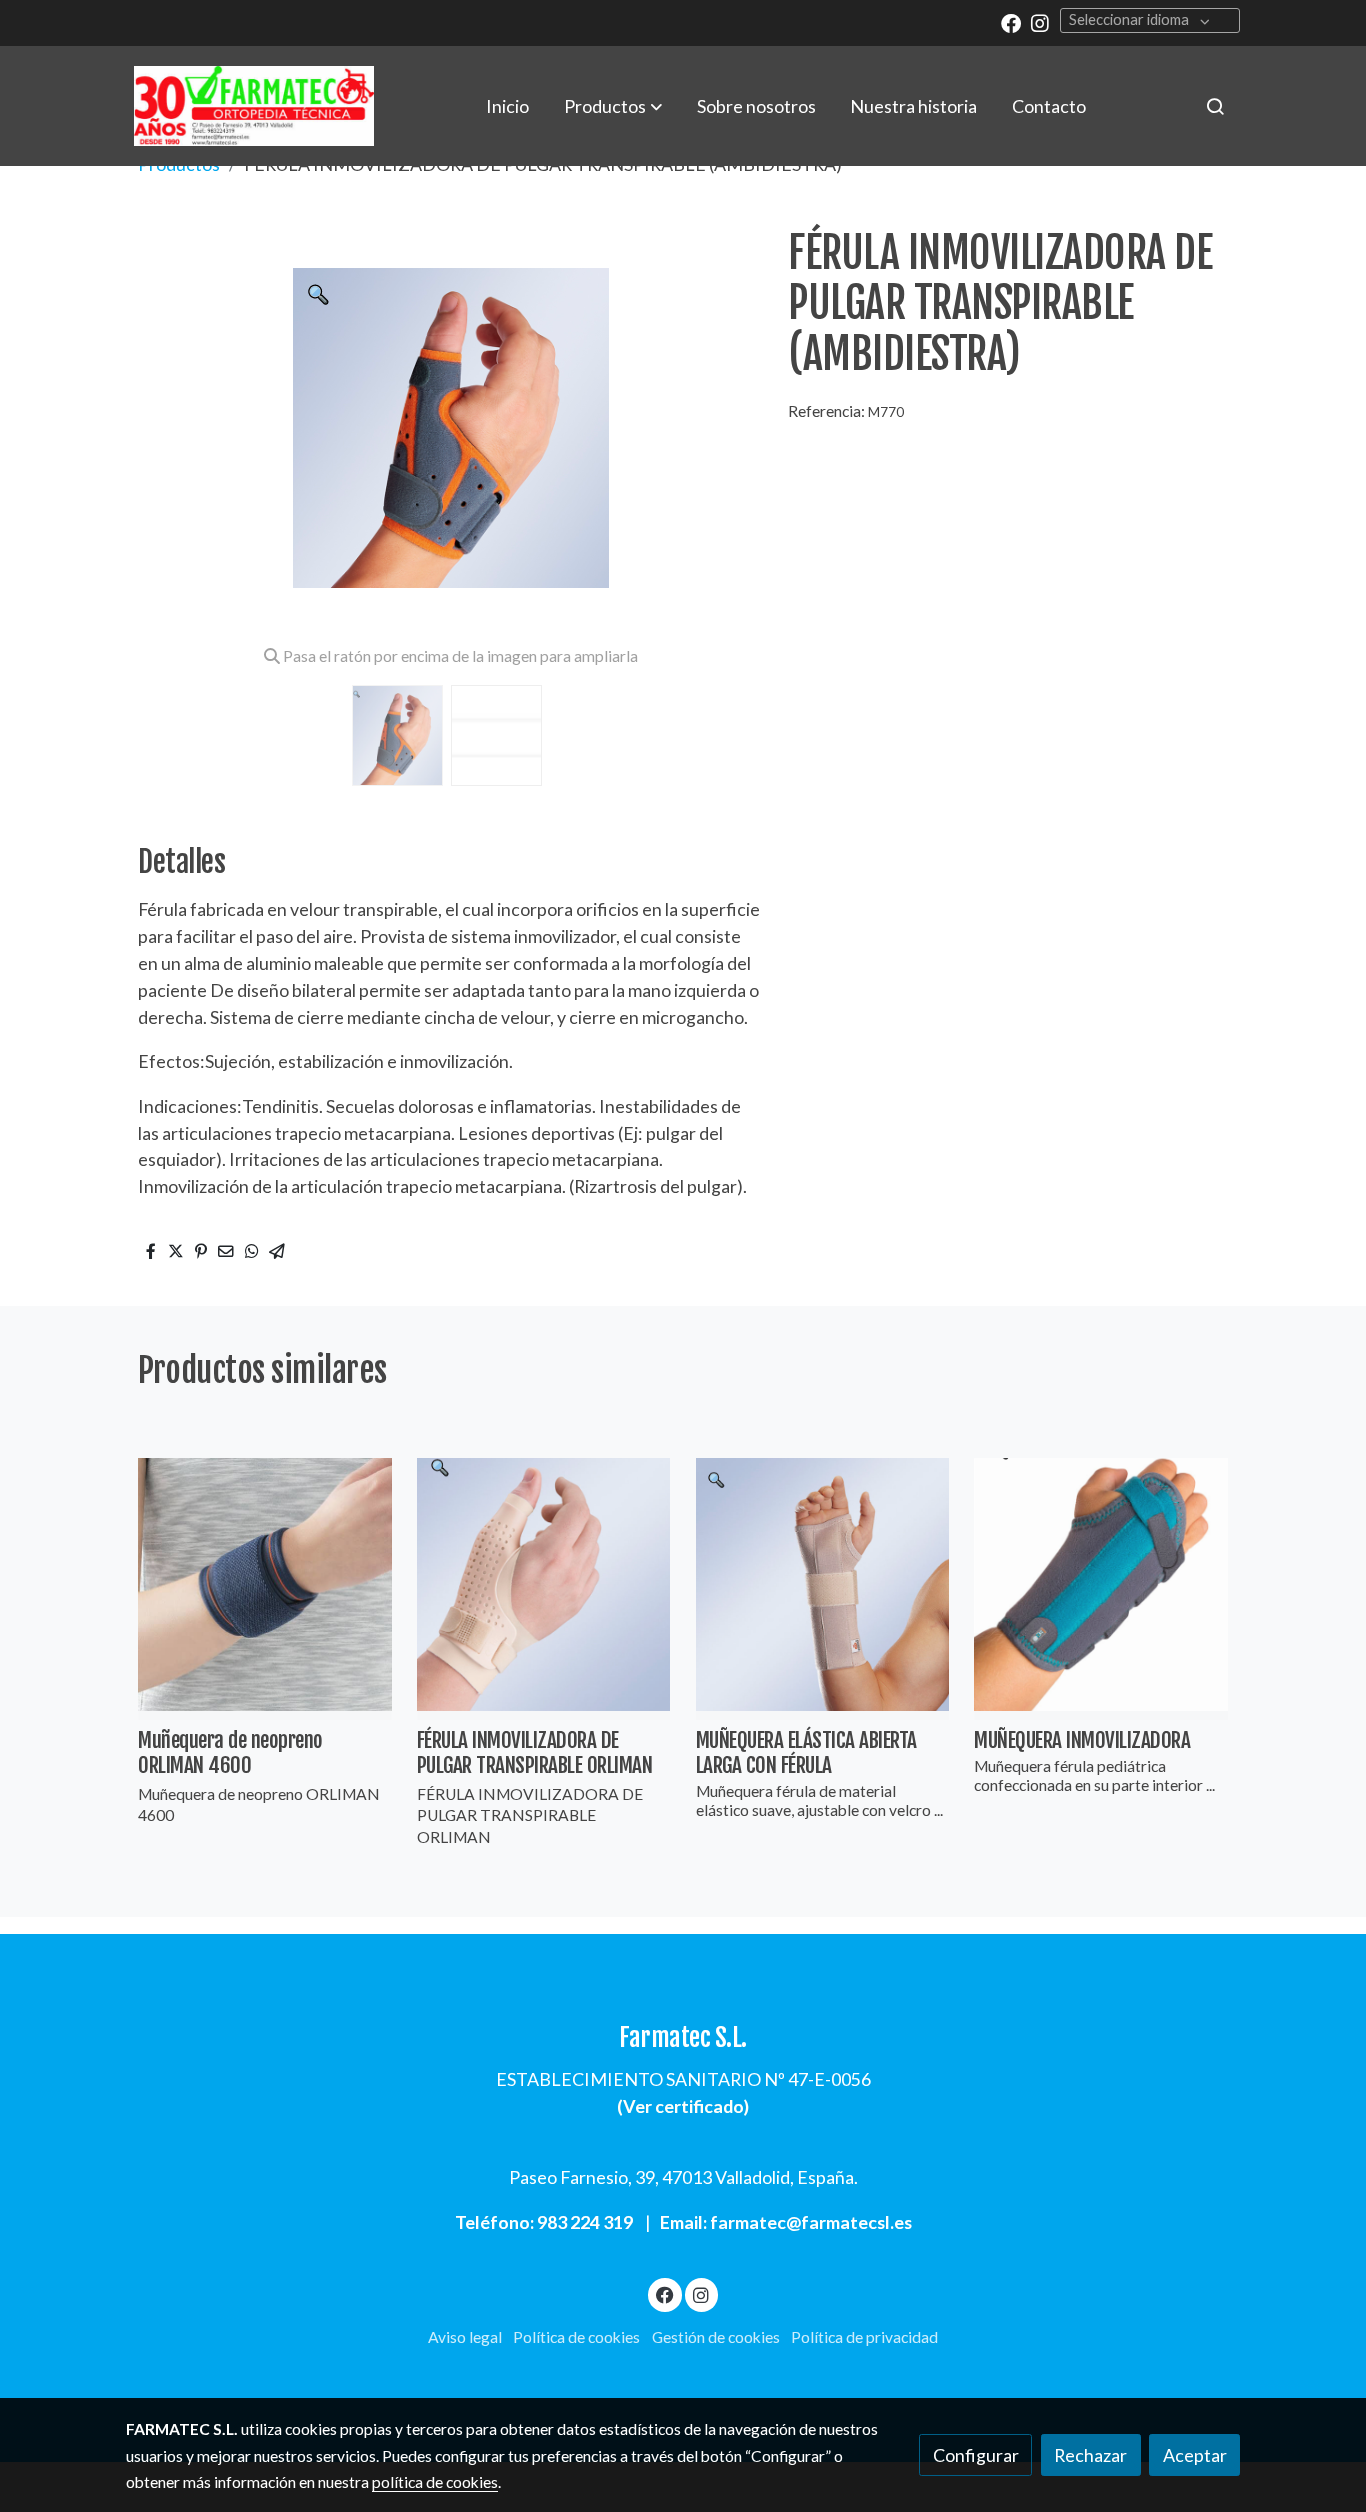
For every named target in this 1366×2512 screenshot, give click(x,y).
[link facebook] (1011, 22)
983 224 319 (585, 2222)
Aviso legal (465, 2337)
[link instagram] (1040, 22)
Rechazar (1090, 2455)
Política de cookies (576, 2337)
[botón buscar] (1215, 106)
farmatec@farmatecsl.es (811, 2222)
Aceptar (1195, 2455)
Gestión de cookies (716, 2337)
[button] (613, 106)
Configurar (976, 2455)
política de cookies (435, 2482)
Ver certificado (683, 2106)
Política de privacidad (864, 2337)
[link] (254, 106)
